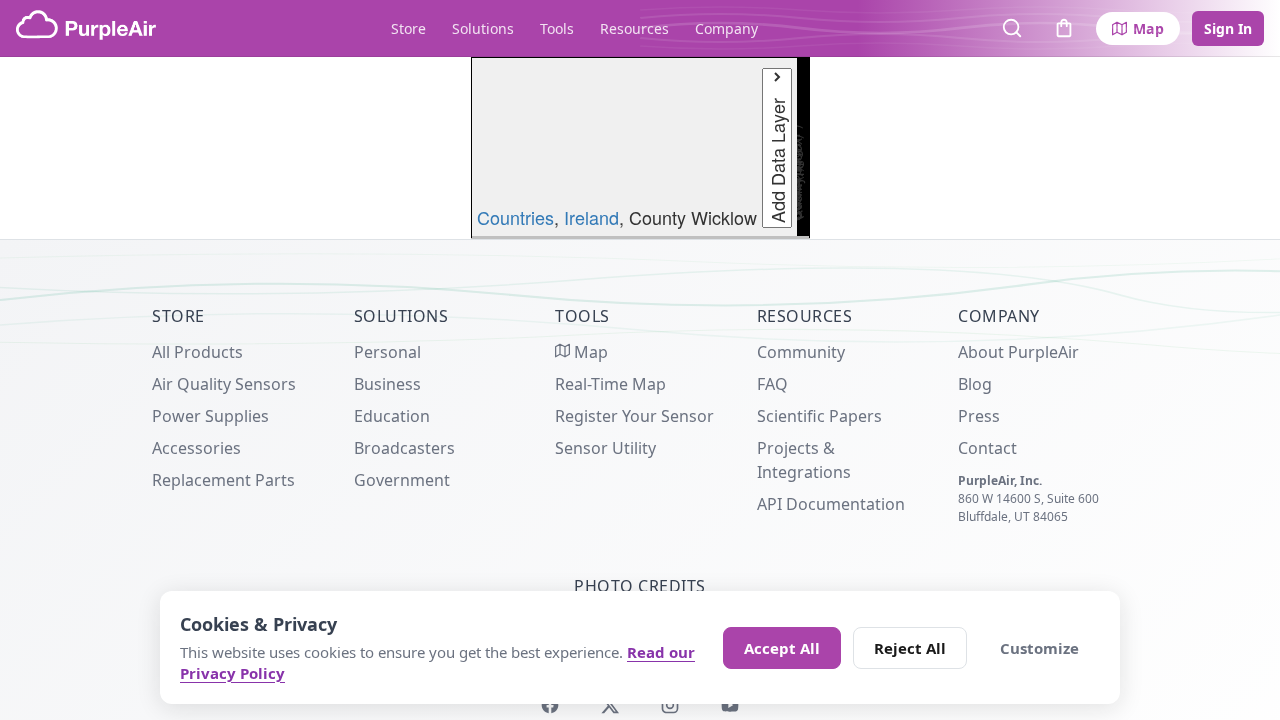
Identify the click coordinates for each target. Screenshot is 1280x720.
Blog (975, 384)
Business (387, 384)
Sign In (1228, 28)
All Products (197, 352)
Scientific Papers (819, 416)
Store (408, 28)
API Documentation (831, 504)
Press (979, 416)
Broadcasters (404, 448)
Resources (634, 28)
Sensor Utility (605, 448)
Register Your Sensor (634, 416)
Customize (1039, 648)
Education (392, 416)
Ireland (591, 217)
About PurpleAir (1018, 352)
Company (726, 28)
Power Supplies (210, 416)
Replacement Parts (223, 480)
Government (402, 480)
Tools (557, 28)
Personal (387, 352)
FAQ (772, 384)
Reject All (910, 648)
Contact (987, 448)
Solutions (483, 28)
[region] (640, 148)
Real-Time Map (610, 384)
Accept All (782, 648)
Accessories (196, 448)
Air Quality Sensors (224, 384)
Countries (515, 217)
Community (801, 352)
